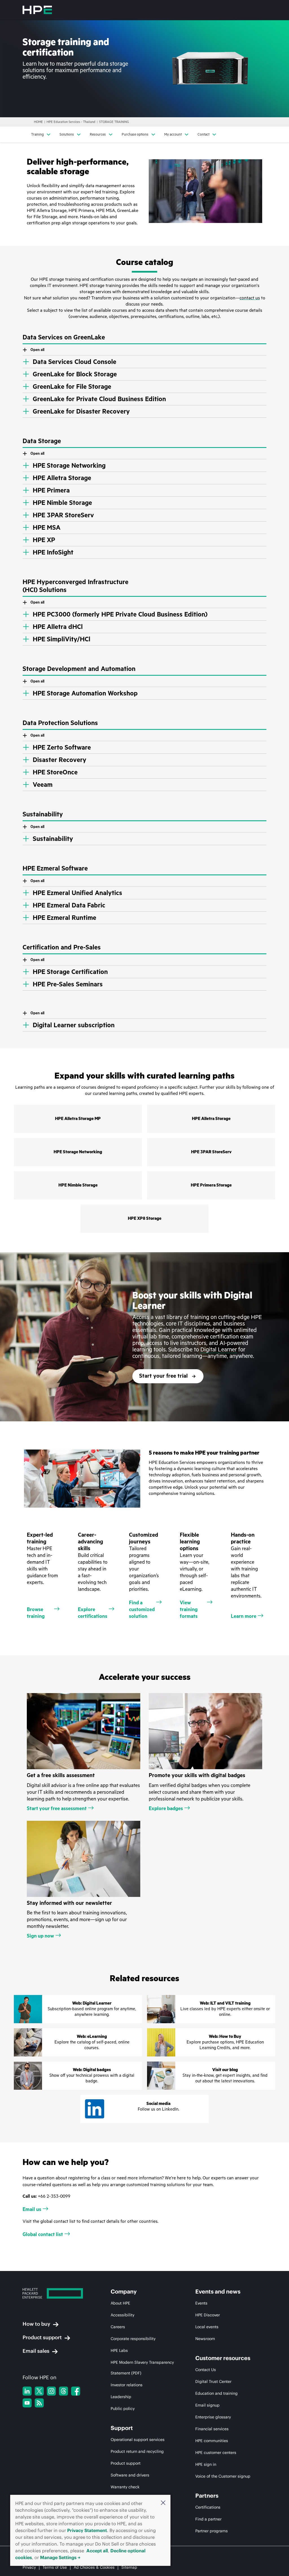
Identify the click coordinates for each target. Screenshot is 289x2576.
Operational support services (138, 2440)
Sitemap (129, 2567)
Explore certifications (93, 1613)
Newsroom (205, 2339)
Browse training (36, 1613)
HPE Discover (208, 2315)
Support (122, 2428)
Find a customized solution (142, 1609)
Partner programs (212, 2531)
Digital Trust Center (213, 2381)
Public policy (123, 2409)
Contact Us (206, 2370)
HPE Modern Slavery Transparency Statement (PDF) (142, 2368)
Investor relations (127, 2385)
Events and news (218, 2292)
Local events (207, 2327)
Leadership (121, 2397)
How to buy (36, 2324)
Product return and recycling (137, 2451)
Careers (118, 2327)
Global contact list (43, 2234)
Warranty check (125, 2487)
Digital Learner (219, 1350)
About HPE (120, 2303)
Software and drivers (130, 2475)
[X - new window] (39, 2391)
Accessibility (122, 2315)
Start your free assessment (57, 1808)
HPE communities (212, 2441)
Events (201, 2303)
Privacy (29, 2567)
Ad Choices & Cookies (94, 2567)
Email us (32, 2209)
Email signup (207, 2405)
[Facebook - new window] (76, 2391)
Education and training (216, 2393)
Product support (42, 2337)
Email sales (36, 2351)
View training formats (189, 1609)
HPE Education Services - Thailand (71, 122)
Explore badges (166, 1808)
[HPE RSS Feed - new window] (39, 2403)
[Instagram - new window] (51, 2391)
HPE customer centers (216, 2453)
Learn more (244, 1616)
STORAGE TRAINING (114, 122)
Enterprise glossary (213, 2417)
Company (124, 2292)
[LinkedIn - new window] (27, 2391)
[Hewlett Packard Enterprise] (37, 10)
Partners (207, 2496)
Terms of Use (55, 2567)
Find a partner (208, 2519)
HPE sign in (206, 2464)
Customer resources (223, 2358)
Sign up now (40, 1936)
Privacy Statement (87, 2530)
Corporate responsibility (133, 2339)
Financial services (212, 2429)
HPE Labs (119, 2350)
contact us (250, 298)
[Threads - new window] (64, 2391)
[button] (163, 2503)
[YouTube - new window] (27, 2403)
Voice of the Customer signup (223, 2476)
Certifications (208, 2507)
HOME (38, 122)
